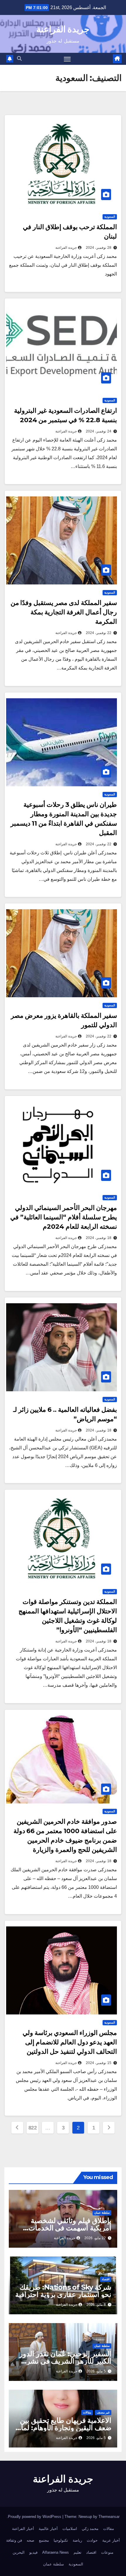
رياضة (77, 2540)
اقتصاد (106, 2279)
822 (33, 2128)
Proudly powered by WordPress (35, 2517)
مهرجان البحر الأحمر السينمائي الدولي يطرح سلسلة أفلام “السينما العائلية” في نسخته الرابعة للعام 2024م (64, 1217)
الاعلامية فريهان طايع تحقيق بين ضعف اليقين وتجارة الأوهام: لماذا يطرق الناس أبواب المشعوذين (64, 2428)
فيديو (33, 2552)
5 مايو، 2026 (96, 2371)
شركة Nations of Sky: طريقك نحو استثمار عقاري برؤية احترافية (63, 2291)
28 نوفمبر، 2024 (99, 248)
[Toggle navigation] (67, 59)
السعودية (110, 217)
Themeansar (109, 2517)
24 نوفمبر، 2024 (99, 431)
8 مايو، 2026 (96, 2305)
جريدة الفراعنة (63, 29)
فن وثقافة (14, 2540)
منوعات (107, 2552)
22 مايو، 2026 (95, 2238)
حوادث (92, 2540)
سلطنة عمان (102, 2213)
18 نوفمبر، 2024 (99, 1238)
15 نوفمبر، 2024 (99, 2063)
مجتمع (44, 2540)
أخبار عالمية (48, 2529)
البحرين (19, 2552)
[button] (19, 59)
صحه (30, 2540)
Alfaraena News (56, 2552)
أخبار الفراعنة (23, 2529)
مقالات (87, 2412)
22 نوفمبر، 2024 (99, 633)
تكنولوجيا (61, 2540)
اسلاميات (70, 2529)
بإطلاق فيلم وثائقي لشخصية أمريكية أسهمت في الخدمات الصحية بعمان (70, 2228)
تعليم (78, 2552)
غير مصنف (103, 2412)
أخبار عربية (111, 2540)
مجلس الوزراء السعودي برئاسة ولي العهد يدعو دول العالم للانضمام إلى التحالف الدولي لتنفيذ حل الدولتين (70, 2042)
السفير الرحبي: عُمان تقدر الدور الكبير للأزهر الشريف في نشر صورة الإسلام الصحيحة (65, 2361)
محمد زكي (90, 2529)
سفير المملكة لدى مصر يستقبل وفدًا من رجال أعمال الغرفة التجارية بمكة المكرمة (64, 612)
